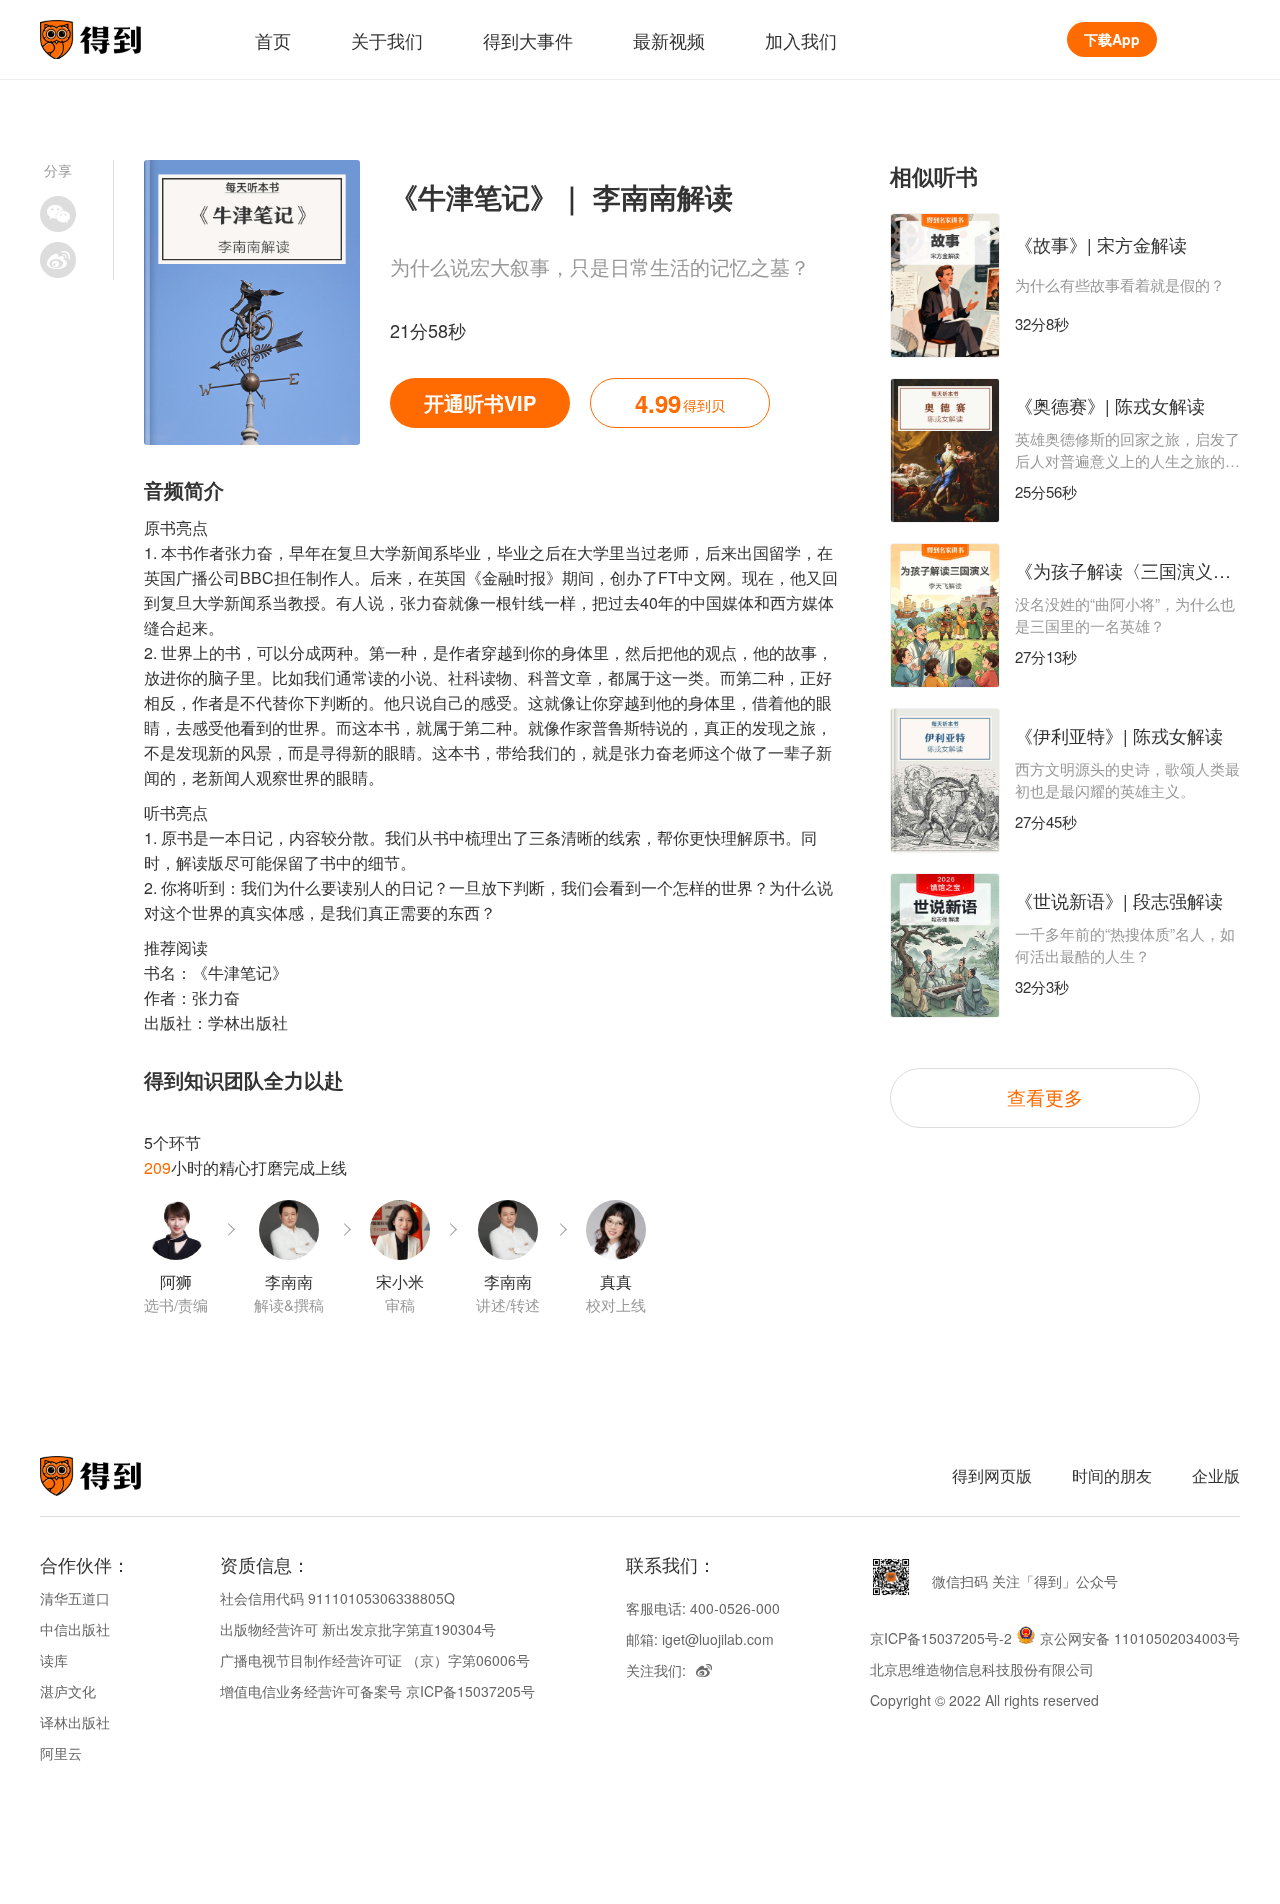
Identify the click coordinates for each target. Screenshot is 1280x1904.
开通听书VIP (480, 402)
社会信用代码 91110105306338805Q (337, 1598)
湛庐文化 (68, 1691)
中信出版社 (75, 1629)
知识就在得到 (117, 1476)
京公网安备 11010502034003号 (1140, 1638)
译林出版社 (75, 1722)
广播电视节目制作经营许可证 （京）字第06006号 (375, 1660)
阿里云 (61, 1753)
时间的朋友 (1112, 1475)
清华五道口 (75, 1598)
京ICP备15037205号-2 (941, 1638)
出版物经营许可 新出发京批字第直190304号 (358, 1629)
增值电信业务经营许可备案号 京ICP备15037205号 (377, 1691)
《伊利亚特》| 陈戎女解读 (1119, 735)
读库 (54, 1660)
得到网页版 (992, 1475)
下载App (1112, 39)
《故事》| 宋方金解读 (1101, 244)
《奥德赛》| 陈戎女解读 (1110, 405)
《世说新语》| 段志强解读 (1119, 900)
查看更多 (1045, 1096)
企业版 (1216, 1475)
